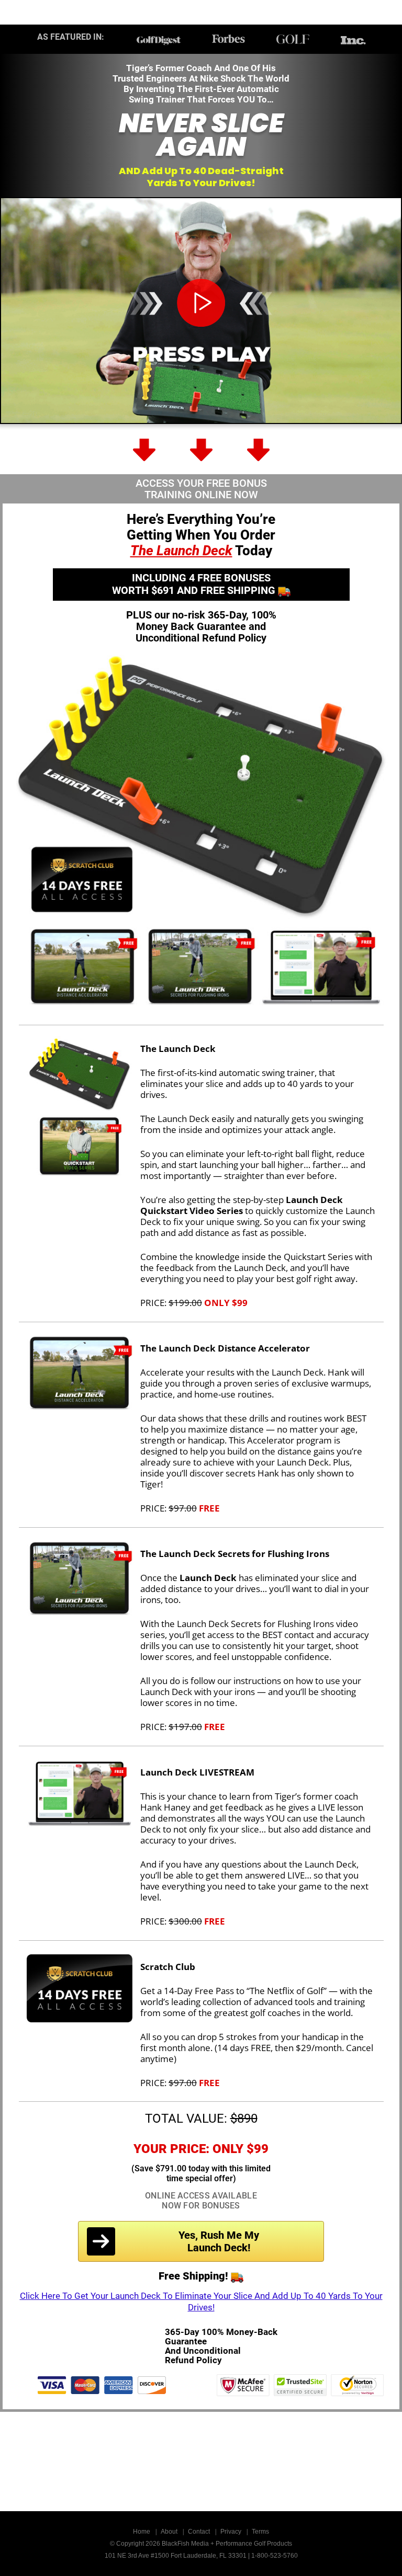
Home (142, 2532)
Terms (260, 2532)
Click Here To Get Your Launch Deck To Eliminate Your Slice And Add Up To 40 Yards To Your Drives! (201, 2302)
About (169, 2532)
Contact (199, 2532)
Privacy (231, 2532)
